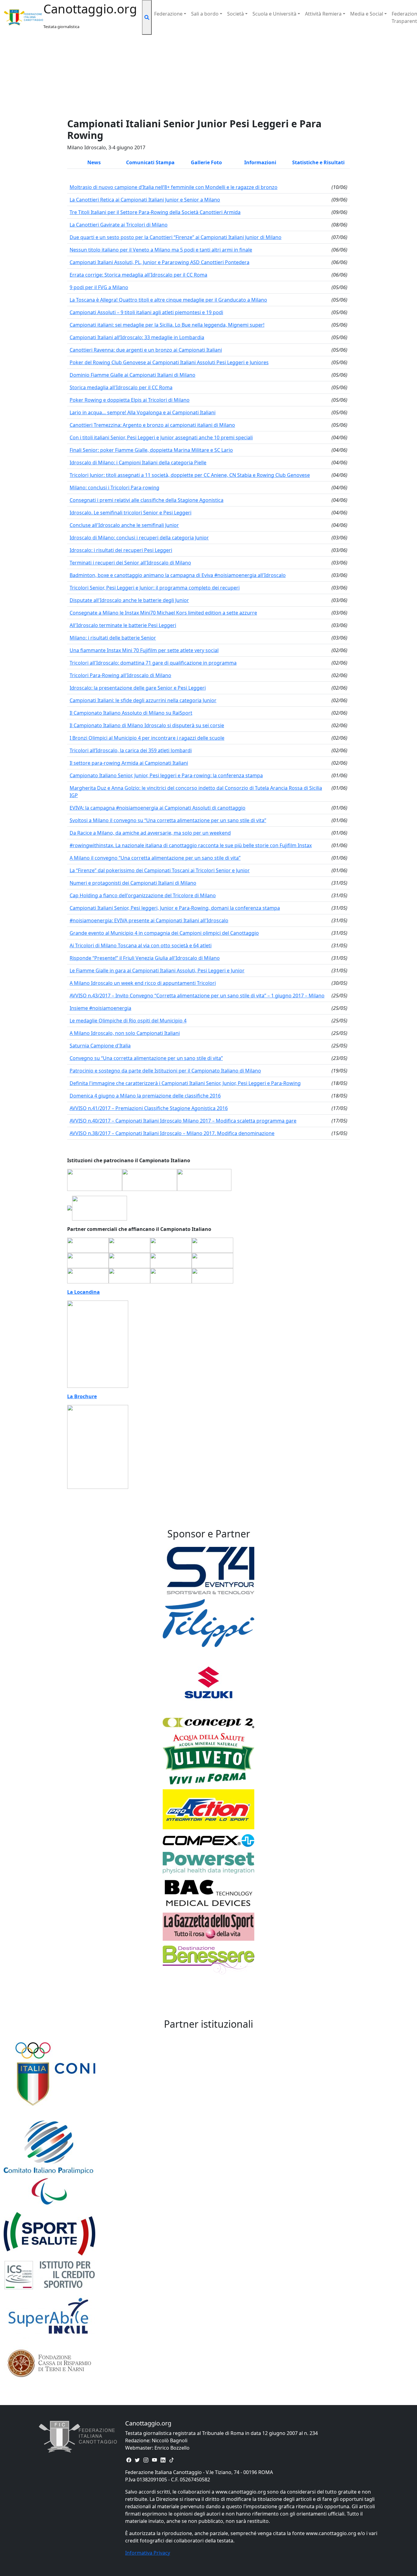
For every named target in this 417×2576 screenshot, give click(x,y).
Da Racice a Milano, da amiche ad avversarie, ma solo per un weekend (150, 833)
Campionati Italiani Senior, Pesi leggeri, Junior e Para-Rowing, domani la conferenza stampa (175, 908)
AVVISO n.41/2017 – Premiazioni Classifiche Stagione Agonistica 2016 (149, 1108)
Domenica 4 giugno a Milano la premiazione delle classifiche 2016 (145, 1096)
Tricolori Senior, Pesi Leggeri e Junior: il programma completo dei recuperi (155, 588)
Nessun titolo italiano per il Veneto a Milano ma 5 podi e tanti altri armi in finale (161, 250)
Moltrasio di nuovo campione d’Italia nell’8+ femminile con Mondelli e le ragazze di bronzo (174, 187)
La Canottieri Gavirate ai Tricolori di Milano (119, 225)
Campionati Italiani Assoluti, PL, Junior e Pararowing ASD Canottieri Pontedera (160, 262)
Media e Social (367, 14)
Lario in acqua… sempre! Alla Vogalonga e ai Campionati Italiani (143, 412)
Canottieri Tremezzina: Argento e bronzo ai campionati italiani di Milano (152, 425)
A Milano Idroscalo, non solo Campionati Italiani (125, 1033)
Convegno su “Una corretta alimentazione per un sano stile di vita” (146, 1058)
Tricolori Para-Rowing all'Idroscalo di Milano (120, 675)
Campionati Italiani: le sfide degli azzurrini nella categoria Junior (143, 700)
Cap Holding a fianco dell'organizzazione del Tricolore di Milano (143, 895)
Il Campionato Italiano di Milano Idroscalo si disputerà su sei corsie (147, 725)
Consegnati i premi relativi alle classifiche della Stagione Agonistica (147, 500)
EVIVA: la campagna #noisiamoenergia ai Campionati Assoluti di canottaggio (158, 808)
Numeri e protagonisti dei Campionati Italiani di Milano (133, 883)
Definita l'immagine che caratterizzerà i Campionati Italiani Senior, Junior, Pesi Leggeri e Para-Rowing (185, 1083)
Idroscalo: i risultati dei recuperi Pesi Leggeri (121, 550)
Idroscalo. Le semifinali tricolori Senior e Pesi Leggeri (131, 513)
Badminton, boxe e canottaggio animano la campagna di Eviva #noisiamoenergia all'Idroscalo (178, 575)
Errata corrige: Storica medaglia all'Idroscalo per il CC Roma (138, 275)
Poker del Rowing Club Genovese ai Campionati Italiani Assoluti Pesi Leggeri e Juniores (169, 362)
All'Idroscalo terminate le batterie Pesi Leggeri (123, 625)
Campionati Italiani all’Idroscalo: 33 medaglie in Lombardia (137, 337)
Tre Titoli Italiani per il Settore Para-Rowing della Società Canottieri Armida (155, 212)
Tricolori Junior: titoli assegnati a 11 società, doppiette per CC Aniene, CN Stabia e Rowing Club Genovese (190, 475)
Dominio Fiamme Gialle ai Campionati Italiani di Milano (132, 375)
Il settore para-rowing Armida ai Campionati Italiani (129, 763)
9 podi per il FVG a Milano (99, 287)
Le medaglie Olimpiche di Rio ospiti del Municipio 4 (128, 1021)
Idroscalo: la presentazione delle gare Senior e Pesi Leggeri (138, 688)
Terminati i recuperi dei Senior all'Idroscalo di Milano (130, 563)
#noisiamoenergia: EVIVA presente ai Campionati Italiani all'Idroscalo (149, 920)
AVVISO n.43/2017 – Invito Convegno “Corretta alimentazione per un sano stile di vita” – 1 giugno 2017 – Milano (197, 996)
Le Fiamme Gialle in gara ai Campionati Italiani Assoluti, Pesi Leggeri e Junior (157, 971)
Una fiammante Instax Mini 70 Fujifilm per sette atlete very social (144, 650)
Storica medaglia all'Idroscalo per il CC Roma (121, 387)
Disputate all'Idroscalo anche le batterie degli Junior (129, 600)
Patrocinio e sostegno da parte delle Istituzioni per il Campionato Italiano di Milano (165, 1071)
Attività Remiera (323, 14)
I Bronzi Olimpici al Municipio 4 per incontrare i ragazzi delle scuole (147, 738)
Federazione (168, 14)
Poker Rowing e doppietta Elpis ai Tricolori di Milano (130, 400)
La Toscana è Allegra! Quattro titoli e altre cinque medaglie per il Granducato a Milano (168, 300)
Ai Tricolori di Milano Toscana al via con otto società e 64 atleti (141, 945)
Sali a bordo (205, 14)
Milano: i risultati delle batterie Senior (113, 638)
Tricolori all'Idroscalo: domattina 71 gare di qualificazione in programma (153, 663)
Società (236, 14)
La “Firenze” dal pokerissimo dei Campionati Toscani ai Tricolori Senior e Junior (160, 870)
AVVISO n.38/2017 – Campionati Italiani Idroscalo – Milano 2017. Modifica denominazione (172, 1133)
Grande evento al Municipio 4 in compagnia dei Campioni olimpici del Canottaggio (164, 933)
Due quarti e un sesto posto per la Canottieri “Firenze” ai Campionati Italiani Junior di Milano (176, 237)
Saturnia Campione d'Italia (100, 1046)
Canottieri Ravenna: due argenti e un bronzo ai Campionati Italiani (146, 350)
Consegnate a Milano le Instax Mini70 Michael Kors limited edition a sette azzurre (163, 613)
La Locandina (83, 1292)
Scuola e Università (274, 14)
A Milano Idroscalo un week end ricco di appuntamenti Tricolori (143, 983)
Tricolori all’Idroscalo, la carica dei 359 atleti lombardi (131, 750)
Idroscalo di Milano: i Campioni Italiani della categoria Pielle (138, 463)
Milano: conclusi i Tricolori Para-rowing (114, 488)
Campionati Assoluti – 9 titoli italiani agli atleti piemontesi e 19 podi (146, 312)
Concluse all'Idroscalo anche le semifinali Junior (124, 525)
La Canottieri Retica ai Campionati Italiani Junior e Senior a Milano (145, 200)
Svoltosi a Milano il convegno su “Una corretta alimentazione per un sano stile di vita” (168, 820)
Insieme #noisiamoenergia (100, 1008)
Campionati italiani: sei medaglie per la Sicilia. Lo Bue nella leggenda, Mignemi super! (167, 325)
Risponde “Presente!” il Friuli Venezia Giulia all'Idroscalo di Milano (145, 958)
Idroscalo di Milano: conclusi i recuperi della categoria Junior (139, 538)
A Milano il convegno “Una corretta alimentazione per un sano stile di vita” (155, 858)
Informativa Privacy (148, 2553)
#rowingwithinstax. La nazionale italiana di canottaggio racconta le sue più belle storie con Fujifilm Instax (191, 845)
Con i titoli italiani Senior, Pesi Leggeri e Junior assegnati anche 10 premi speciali (161, 437)
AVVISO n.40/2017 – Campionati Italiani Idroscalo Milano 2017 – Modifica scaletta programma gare (183, 1121)
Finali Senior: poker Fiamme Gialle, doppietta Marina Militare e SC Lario (151, 450)
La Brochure (82, 1396)
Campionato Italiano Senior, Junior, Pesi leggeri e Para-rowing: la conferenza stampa (166, 775)
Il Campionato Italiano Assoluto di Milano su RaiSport (131, 713)
